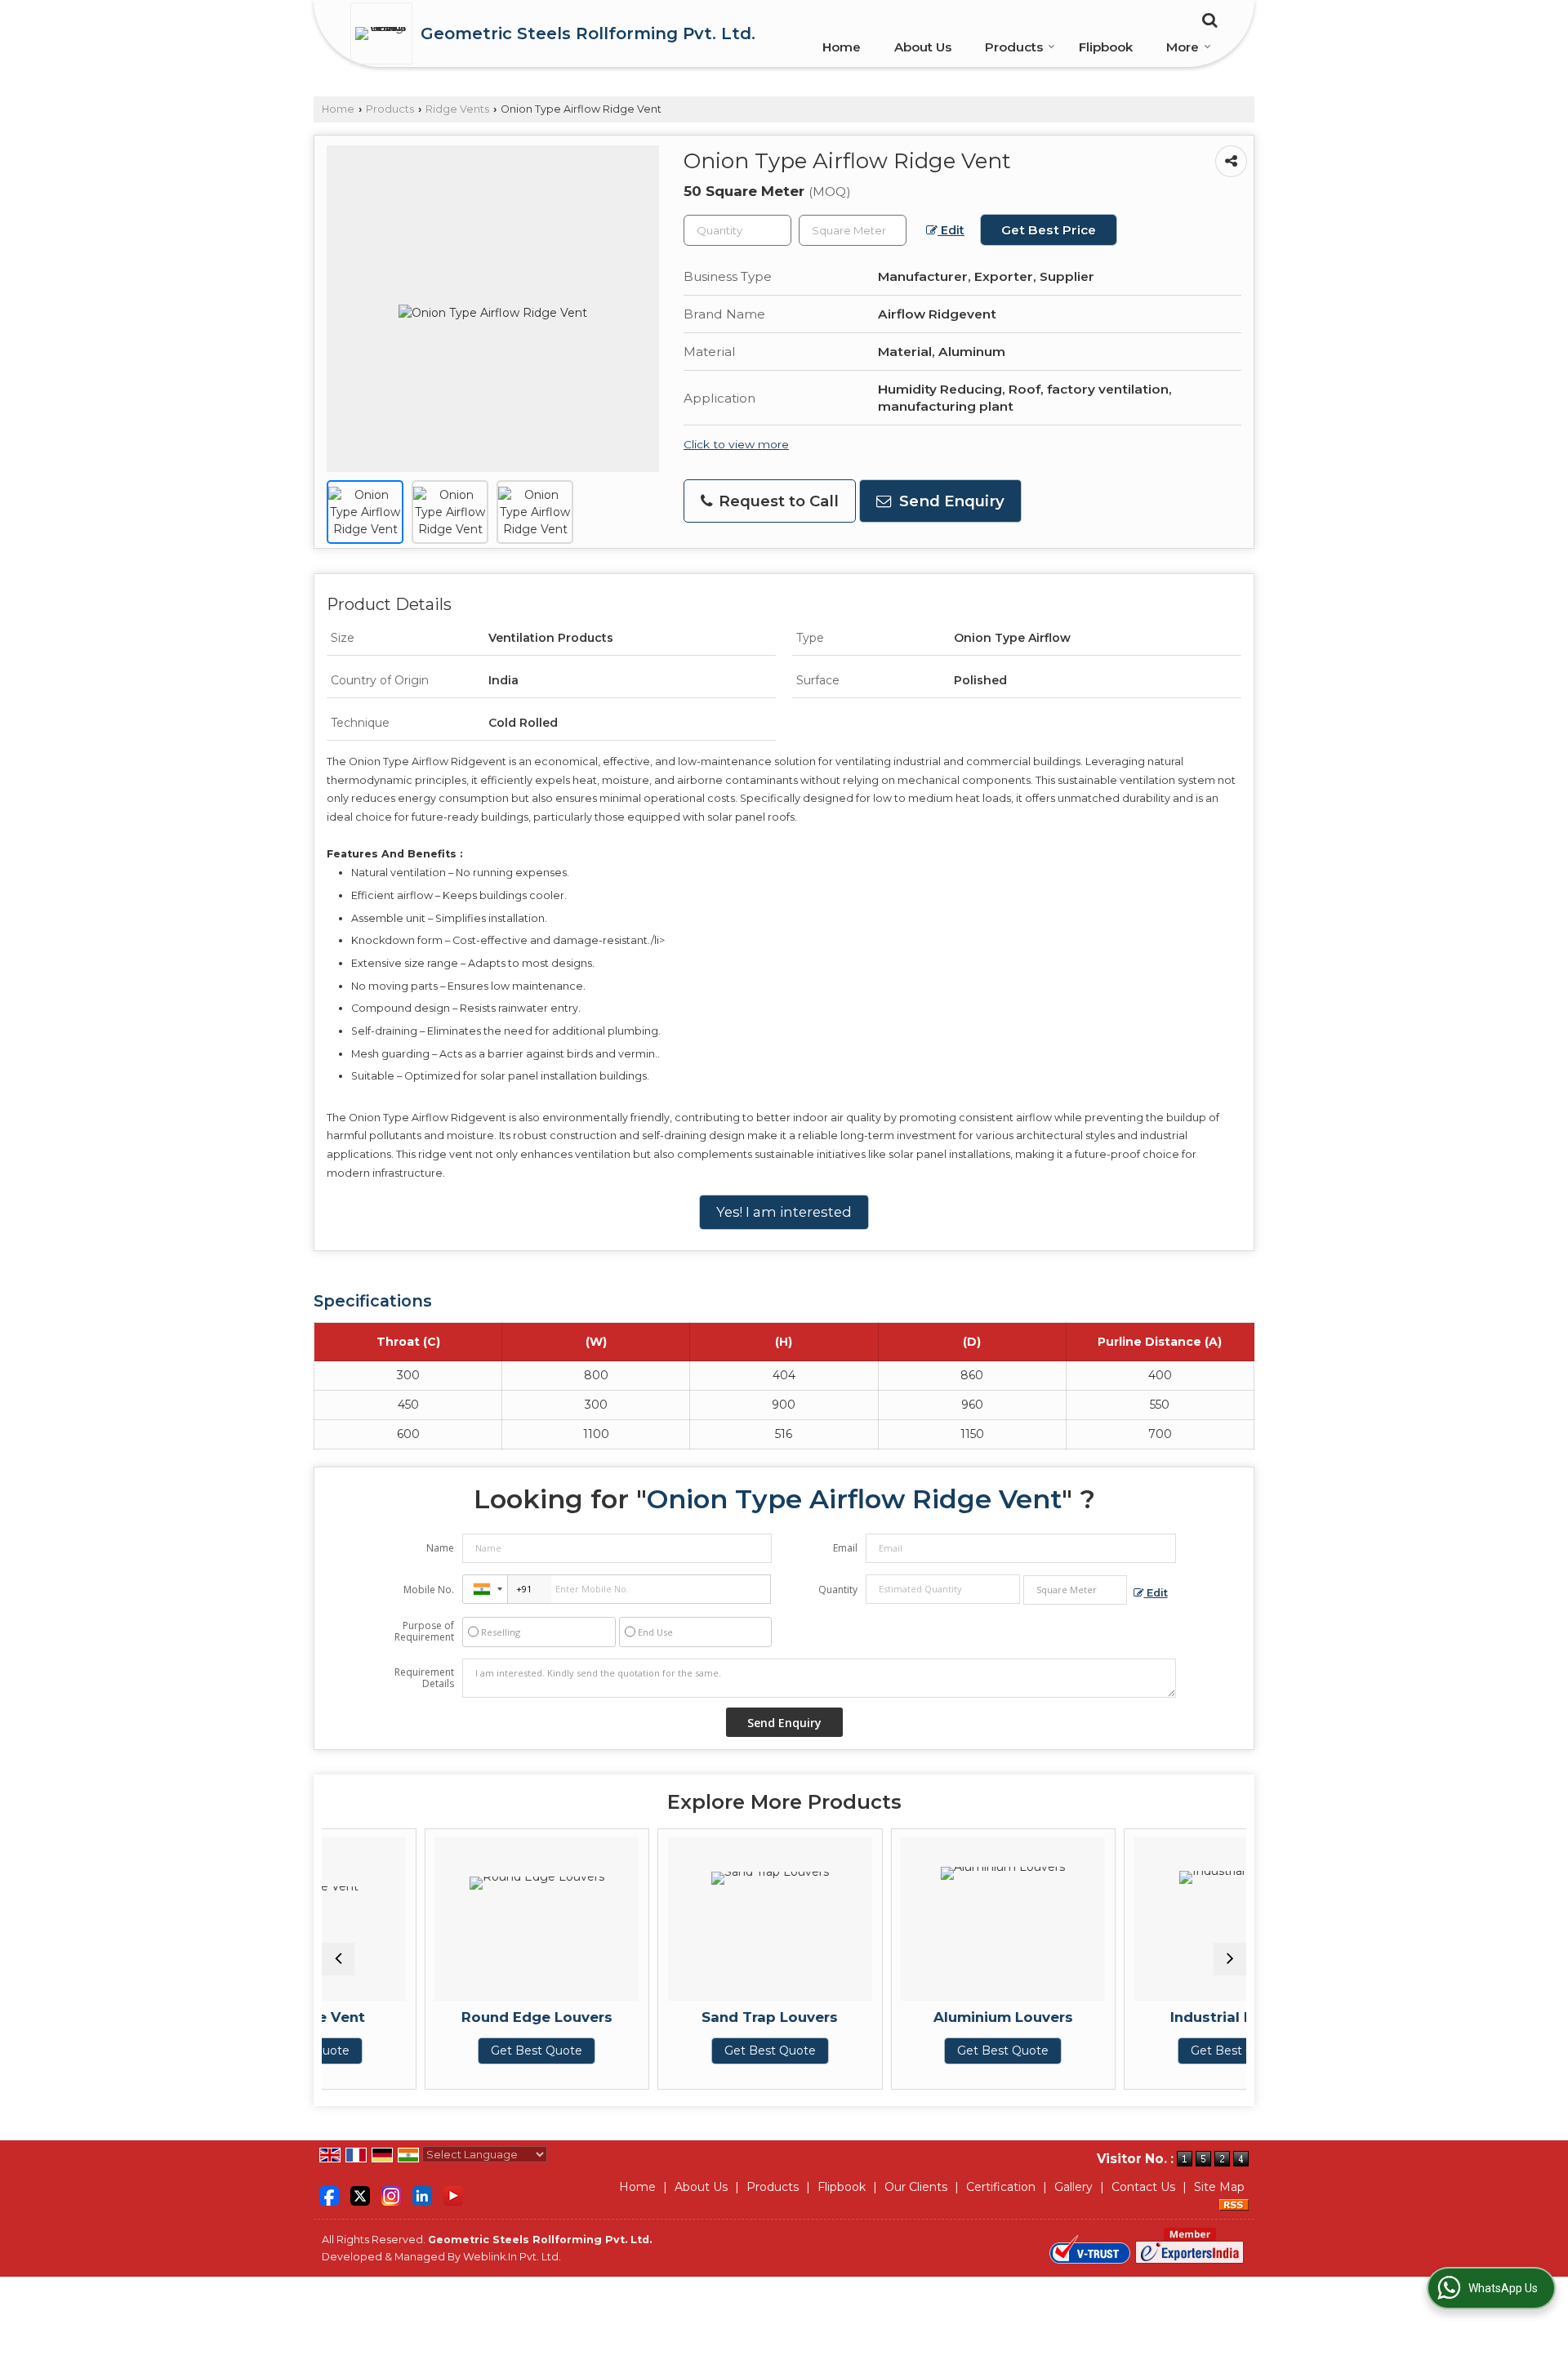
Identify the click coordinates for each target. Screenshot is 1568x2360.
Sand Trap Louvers (677, 2017)
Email (845, 1548)
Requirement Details (424, 1678)
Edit (951, 230)
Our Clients (916, 2187)
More (1183, 47)
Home (842, 47)
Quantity (838, 1590)
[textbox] (853, 230)
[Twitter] (360, 2194)
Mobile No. (429, 1590)
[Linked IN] (422, 2194)
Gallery (1074, 2187)
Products (1014, 47)
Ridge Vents (457, 109)
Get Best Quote (443, 2051)
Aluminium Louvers (910, 2017)
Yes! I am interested (784, 1212)
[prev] (338, 1959)
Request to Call (777, 501)
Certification (1001, 2187)
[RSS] (1234, 2204)
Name (440, 1548)
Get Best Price (1049, 230)
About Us (923, 47)
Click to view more (736, 444)
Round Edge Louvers (444, 2017)
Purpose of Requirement (424, 1632)
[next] (1230, 1959)
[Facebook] (329, 2194)
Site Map (1219, 2187)
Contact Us (1143, 2187)
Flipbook (1106, 47)
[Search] (1207, 18)
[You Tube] (453, 2194)
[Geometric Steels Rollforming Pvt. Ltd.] (385, 33)
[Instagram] (391, 2194)
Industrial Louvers (1143, 2017)
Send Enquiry (950, 501)
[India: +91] (485, 1589)
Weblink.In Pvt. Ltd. (512, 2257)
